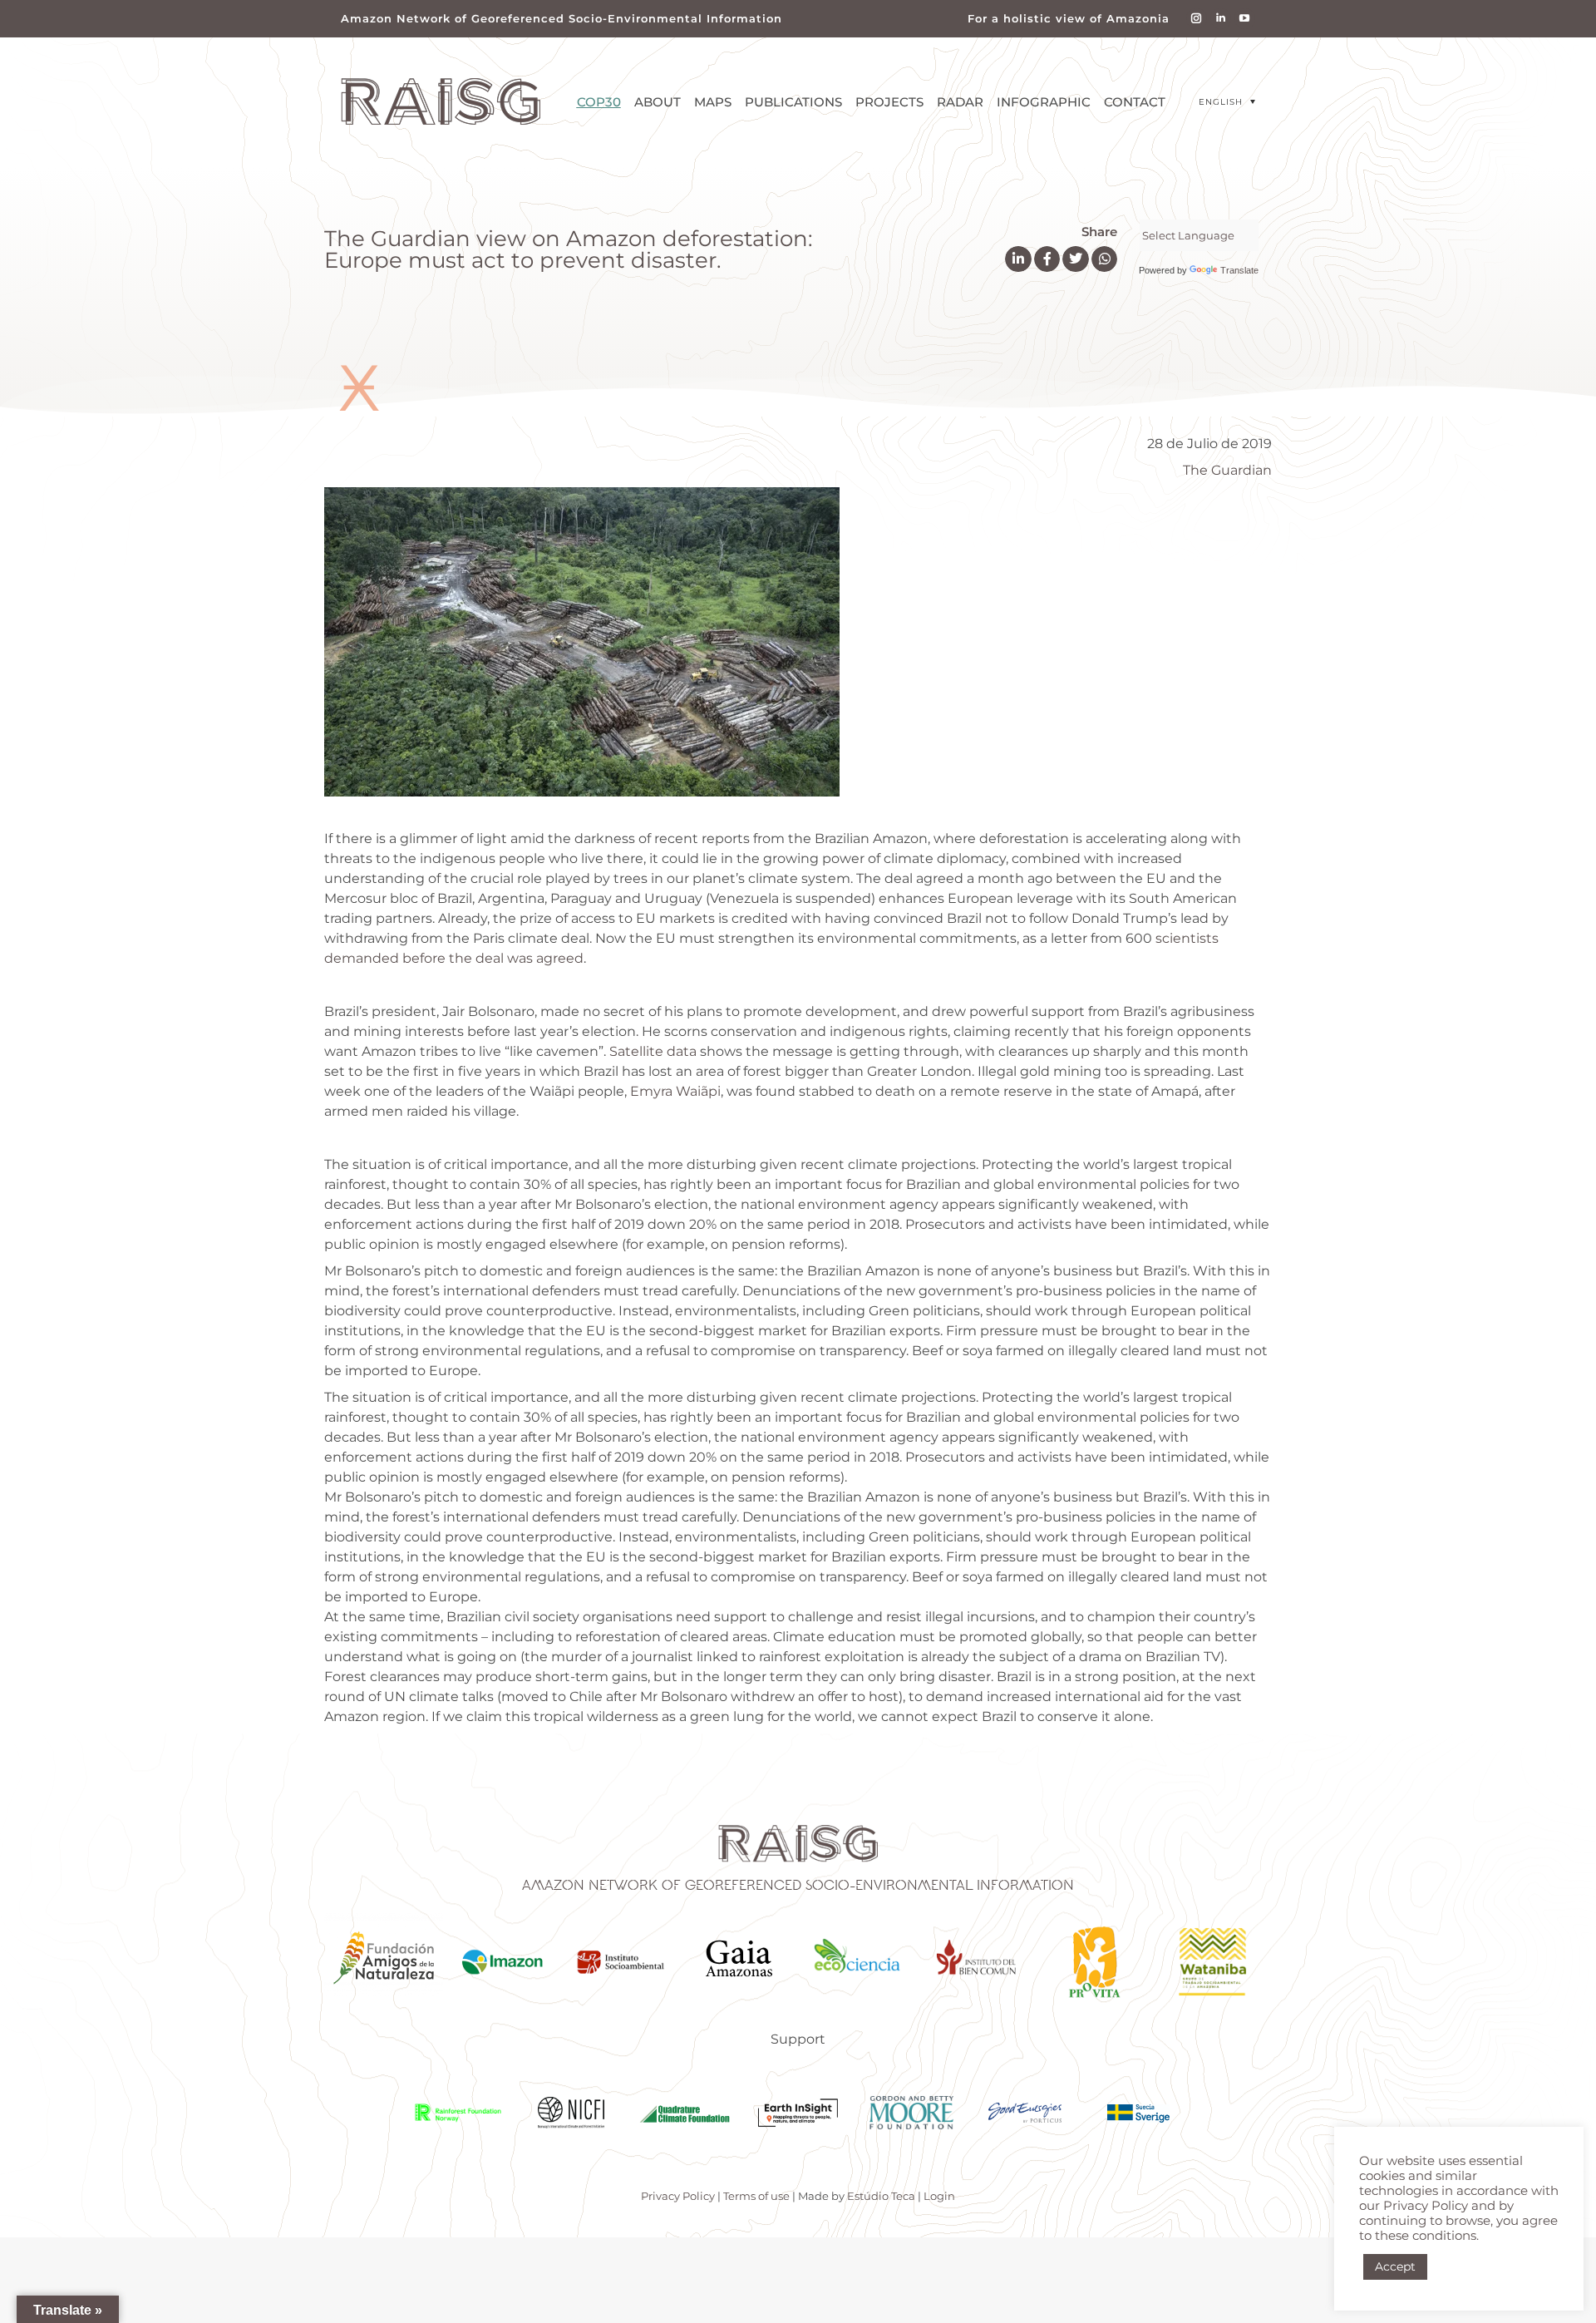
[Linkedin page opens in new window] (1221, 19)
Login (939, 2196)
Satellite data (653, 1051)
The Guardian (1227, 470)
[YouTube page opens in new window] (1245, 19)
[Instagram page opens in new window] (1197, 19)
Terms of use (756, 2196)
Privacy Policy (678, 2196)
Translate (1239, 270)
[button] (1227, 102)
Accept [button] (1395, 2266)
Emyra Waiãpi (675, 1091)
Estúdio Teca (881, 2196)
